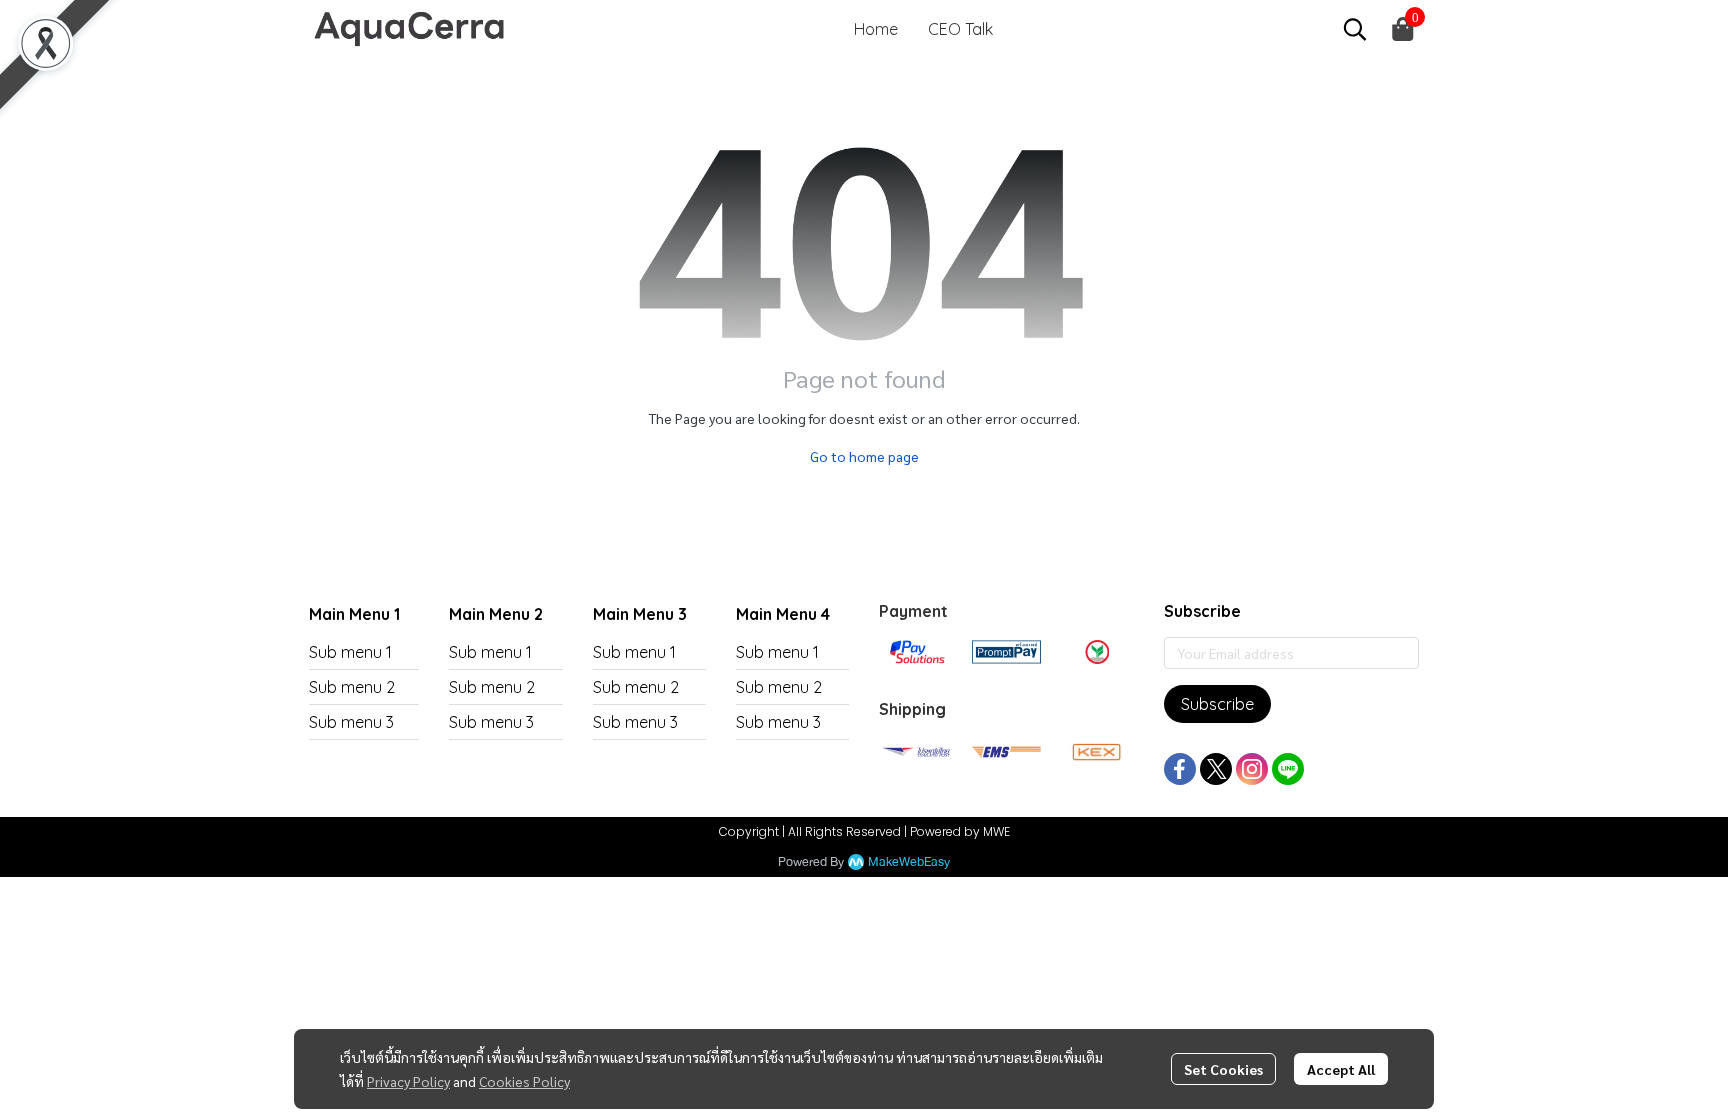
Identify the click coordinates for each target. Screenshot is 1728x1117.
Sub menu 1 (350, 652)
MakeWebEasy (909, 862)
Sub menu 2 (352, 687)
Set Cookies (1223, 1069)
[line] (1288, 769)
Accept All (1341, 1069)
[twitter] (1216, 769)
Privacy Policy (408, 1081)
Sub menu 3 (351, 722)
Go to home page (864, 456)
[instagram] (1252, 769)
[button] (1355, 29)
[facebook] (1180, 769)
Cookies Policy (524, 1081)
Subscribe (1217, 704)
